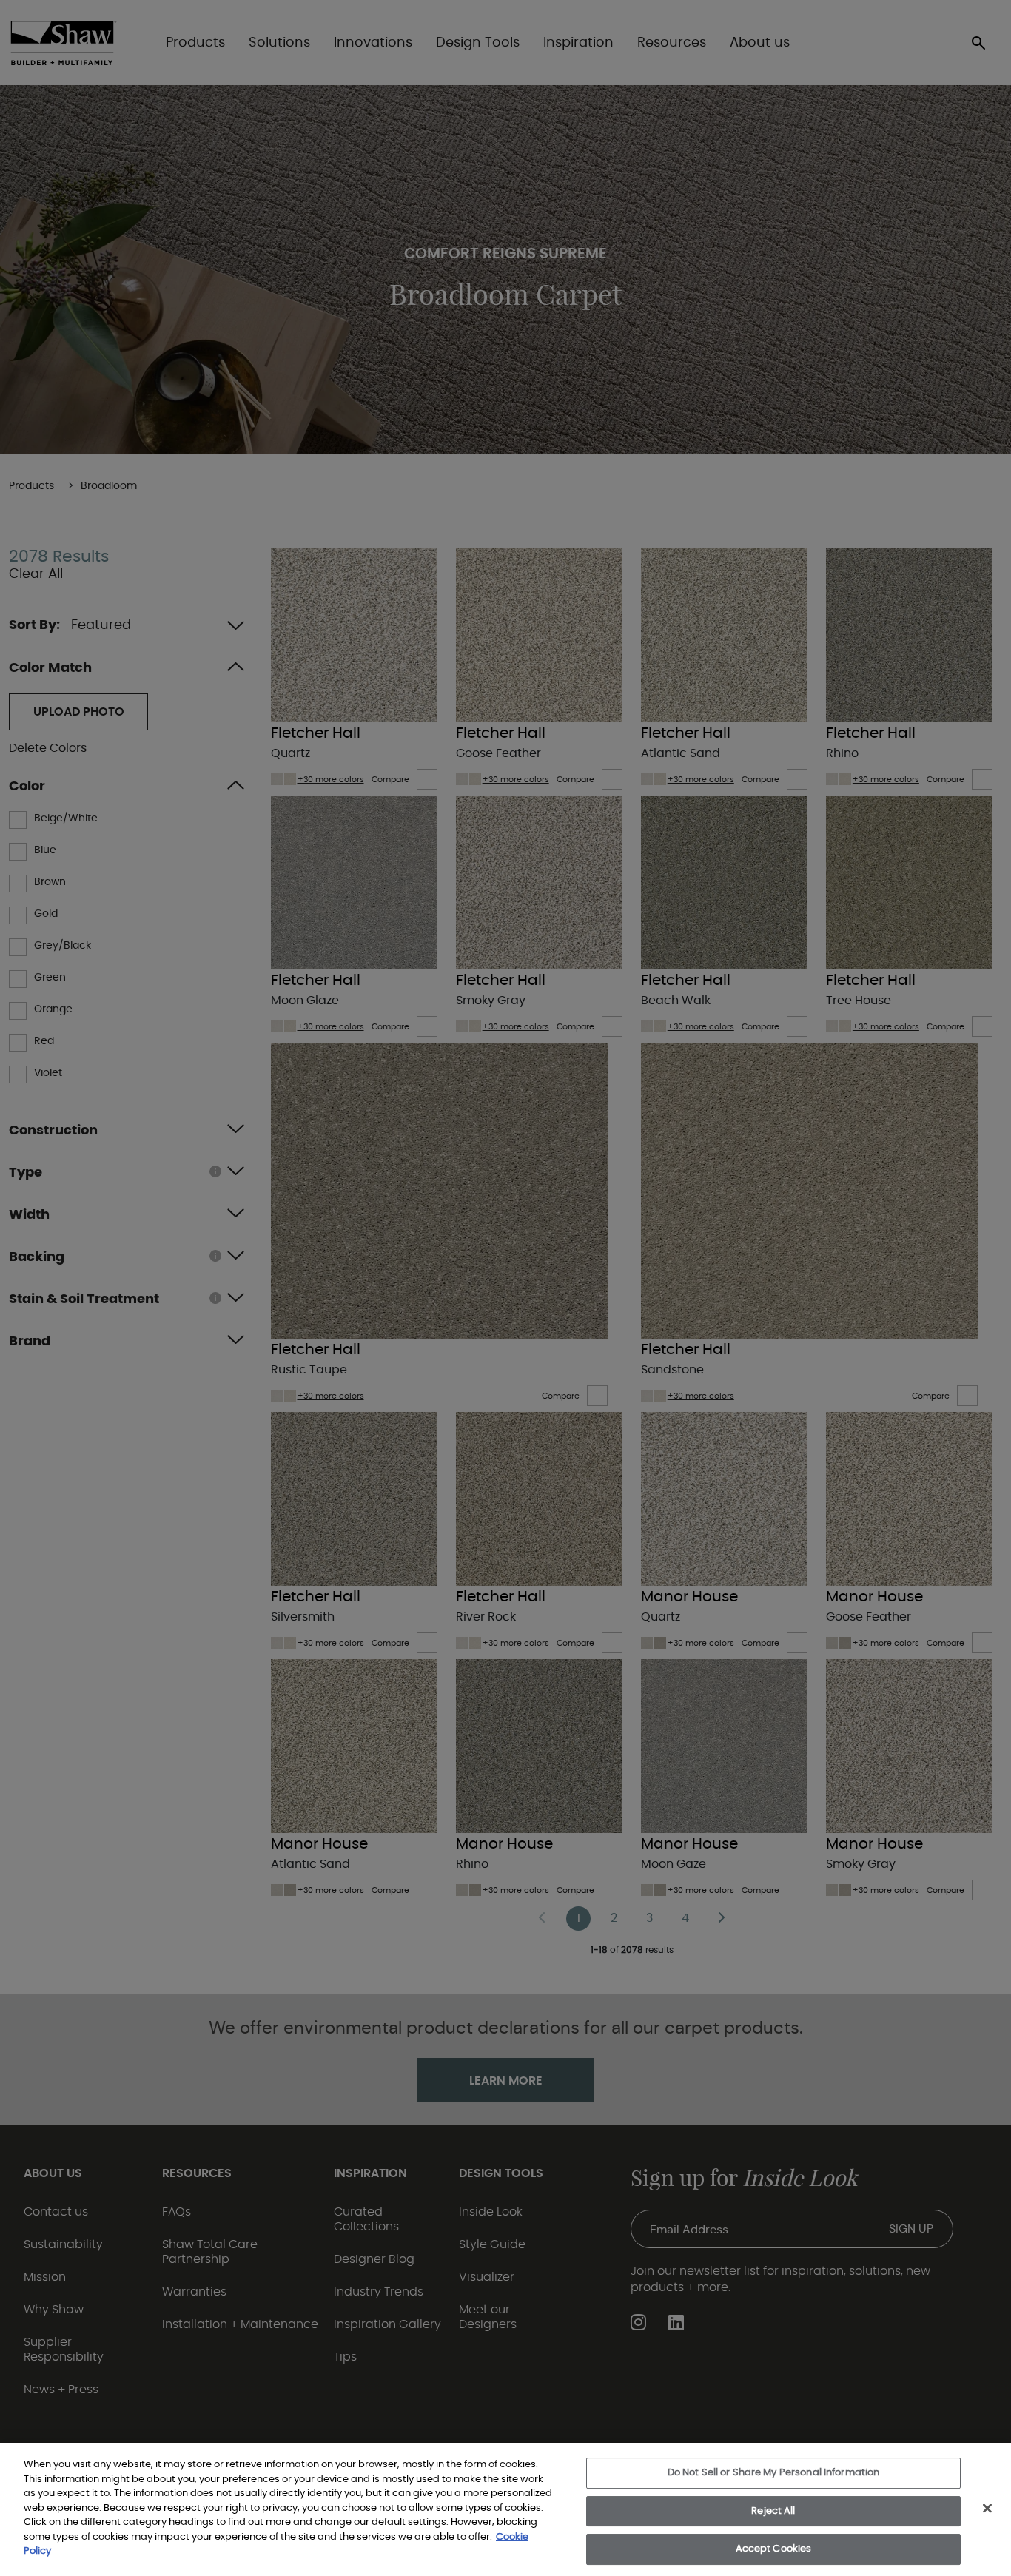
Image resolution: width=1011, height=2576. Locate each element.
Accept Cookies (774, 2549)
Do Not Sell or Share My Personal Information (774, 2473)
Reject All (773, 2511)
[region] (505, 2509)
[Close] (987, 2509)
